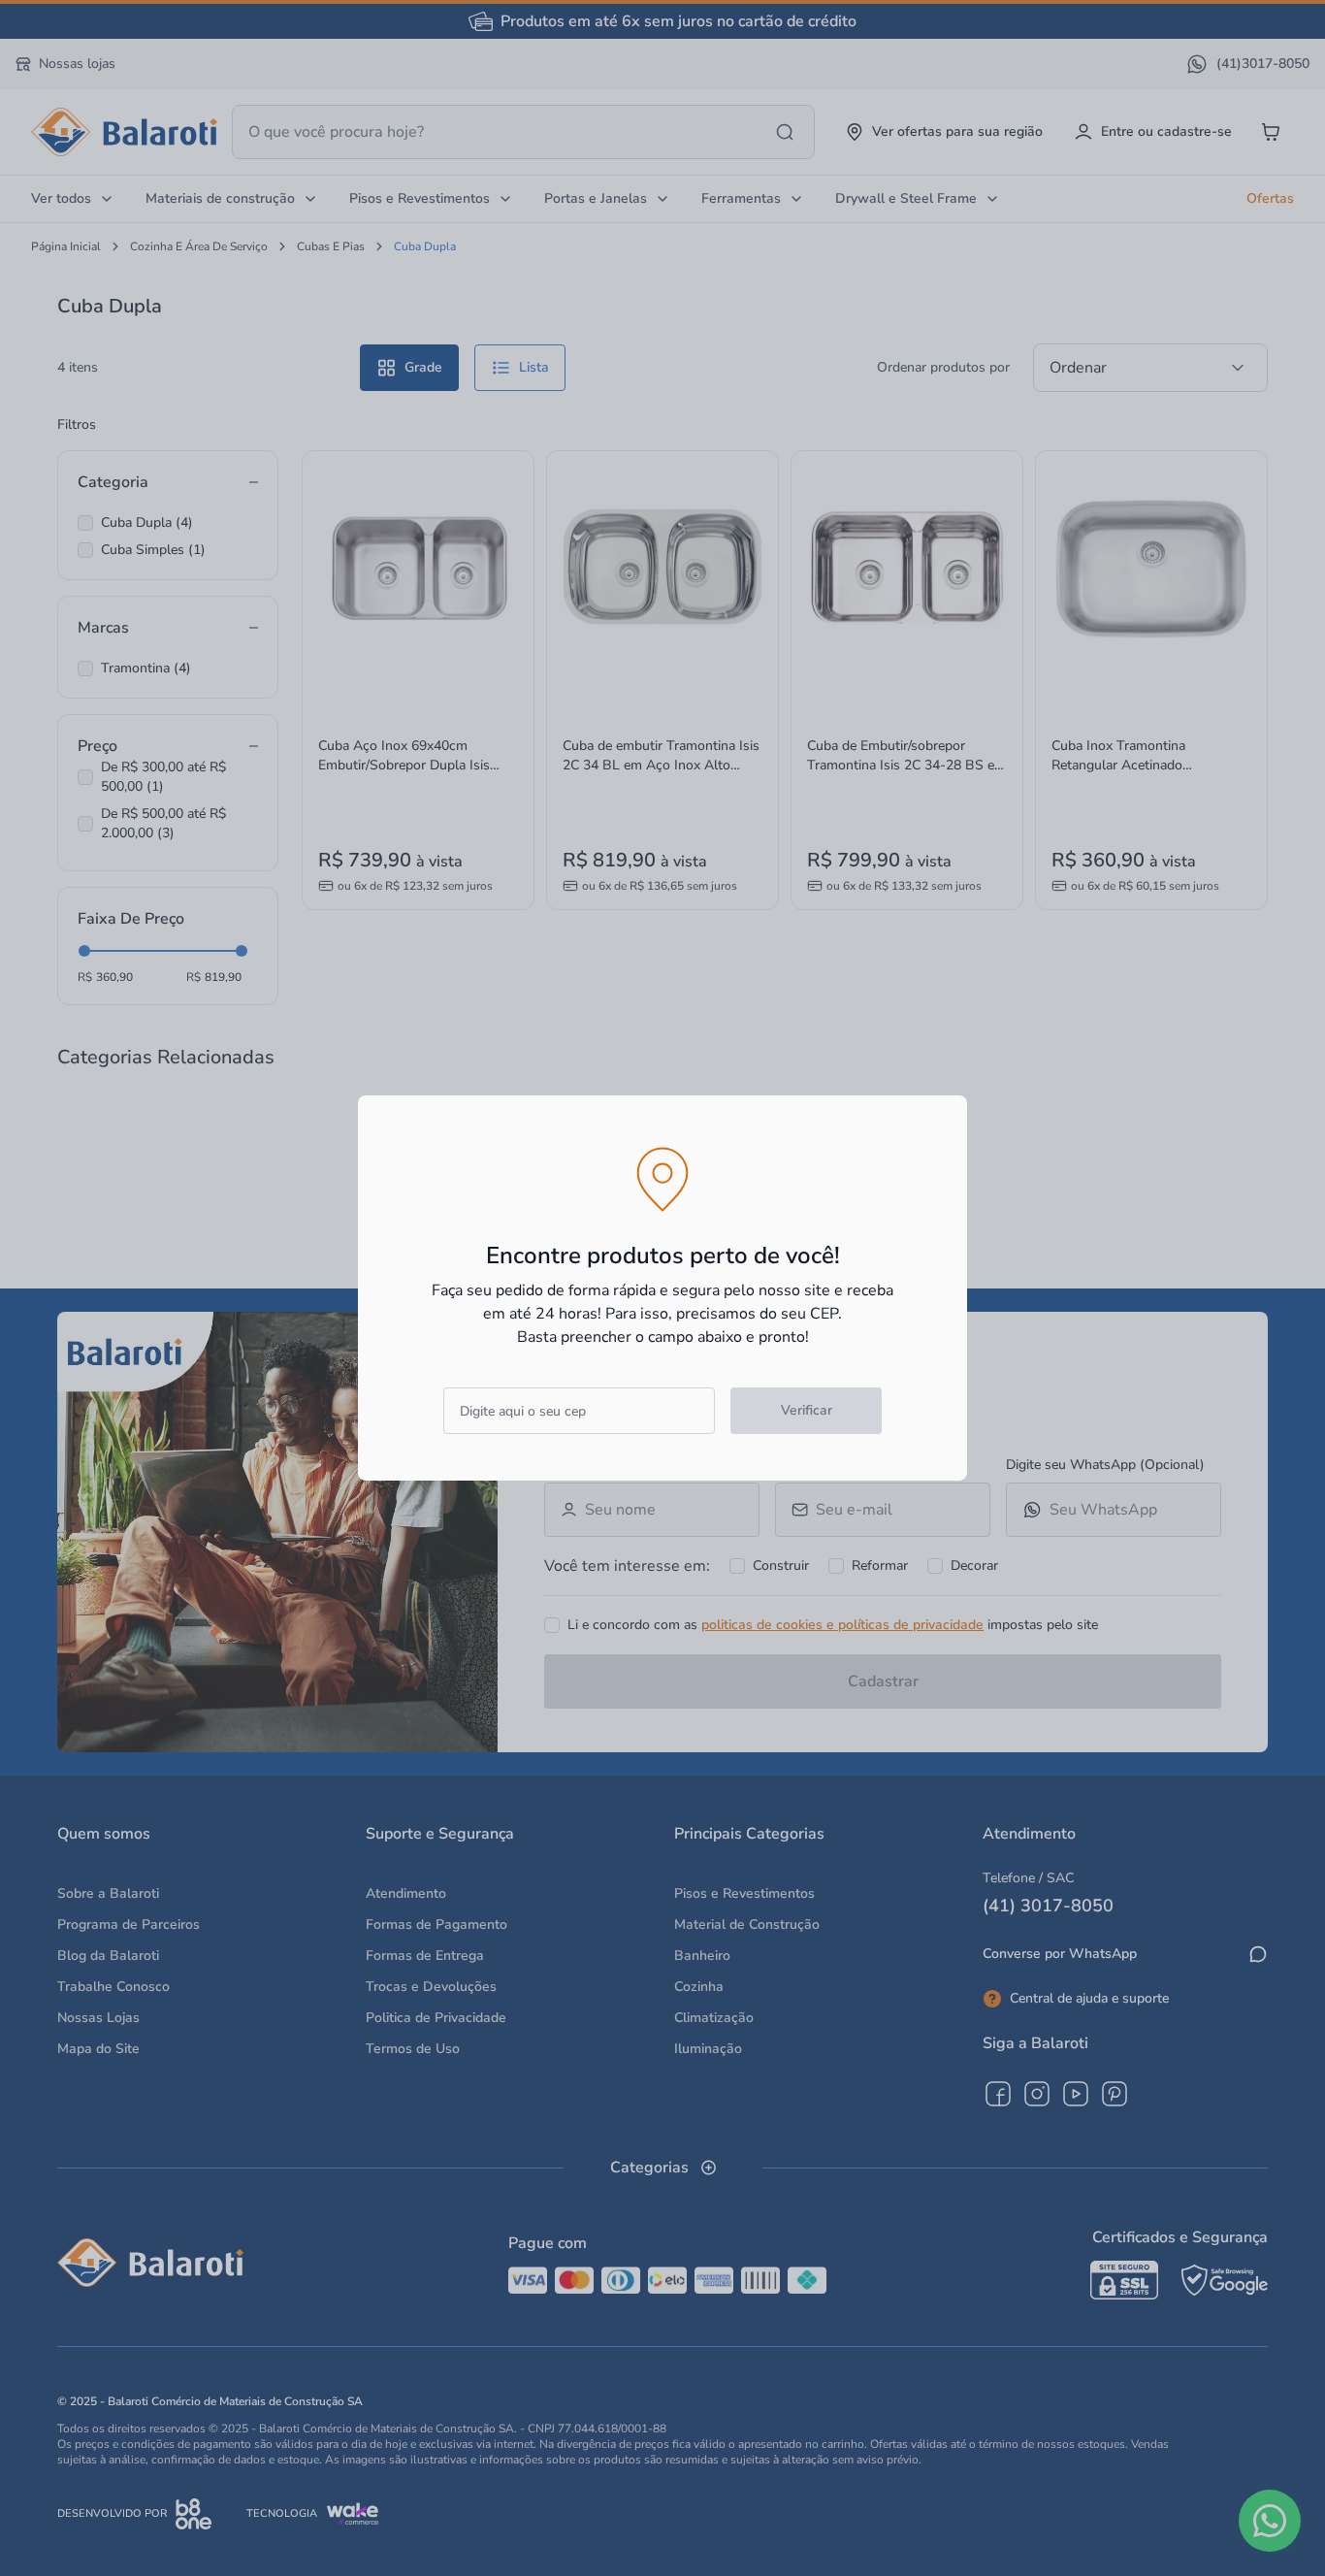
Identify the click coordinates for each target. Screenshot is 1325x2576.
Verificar (807, 1410)
